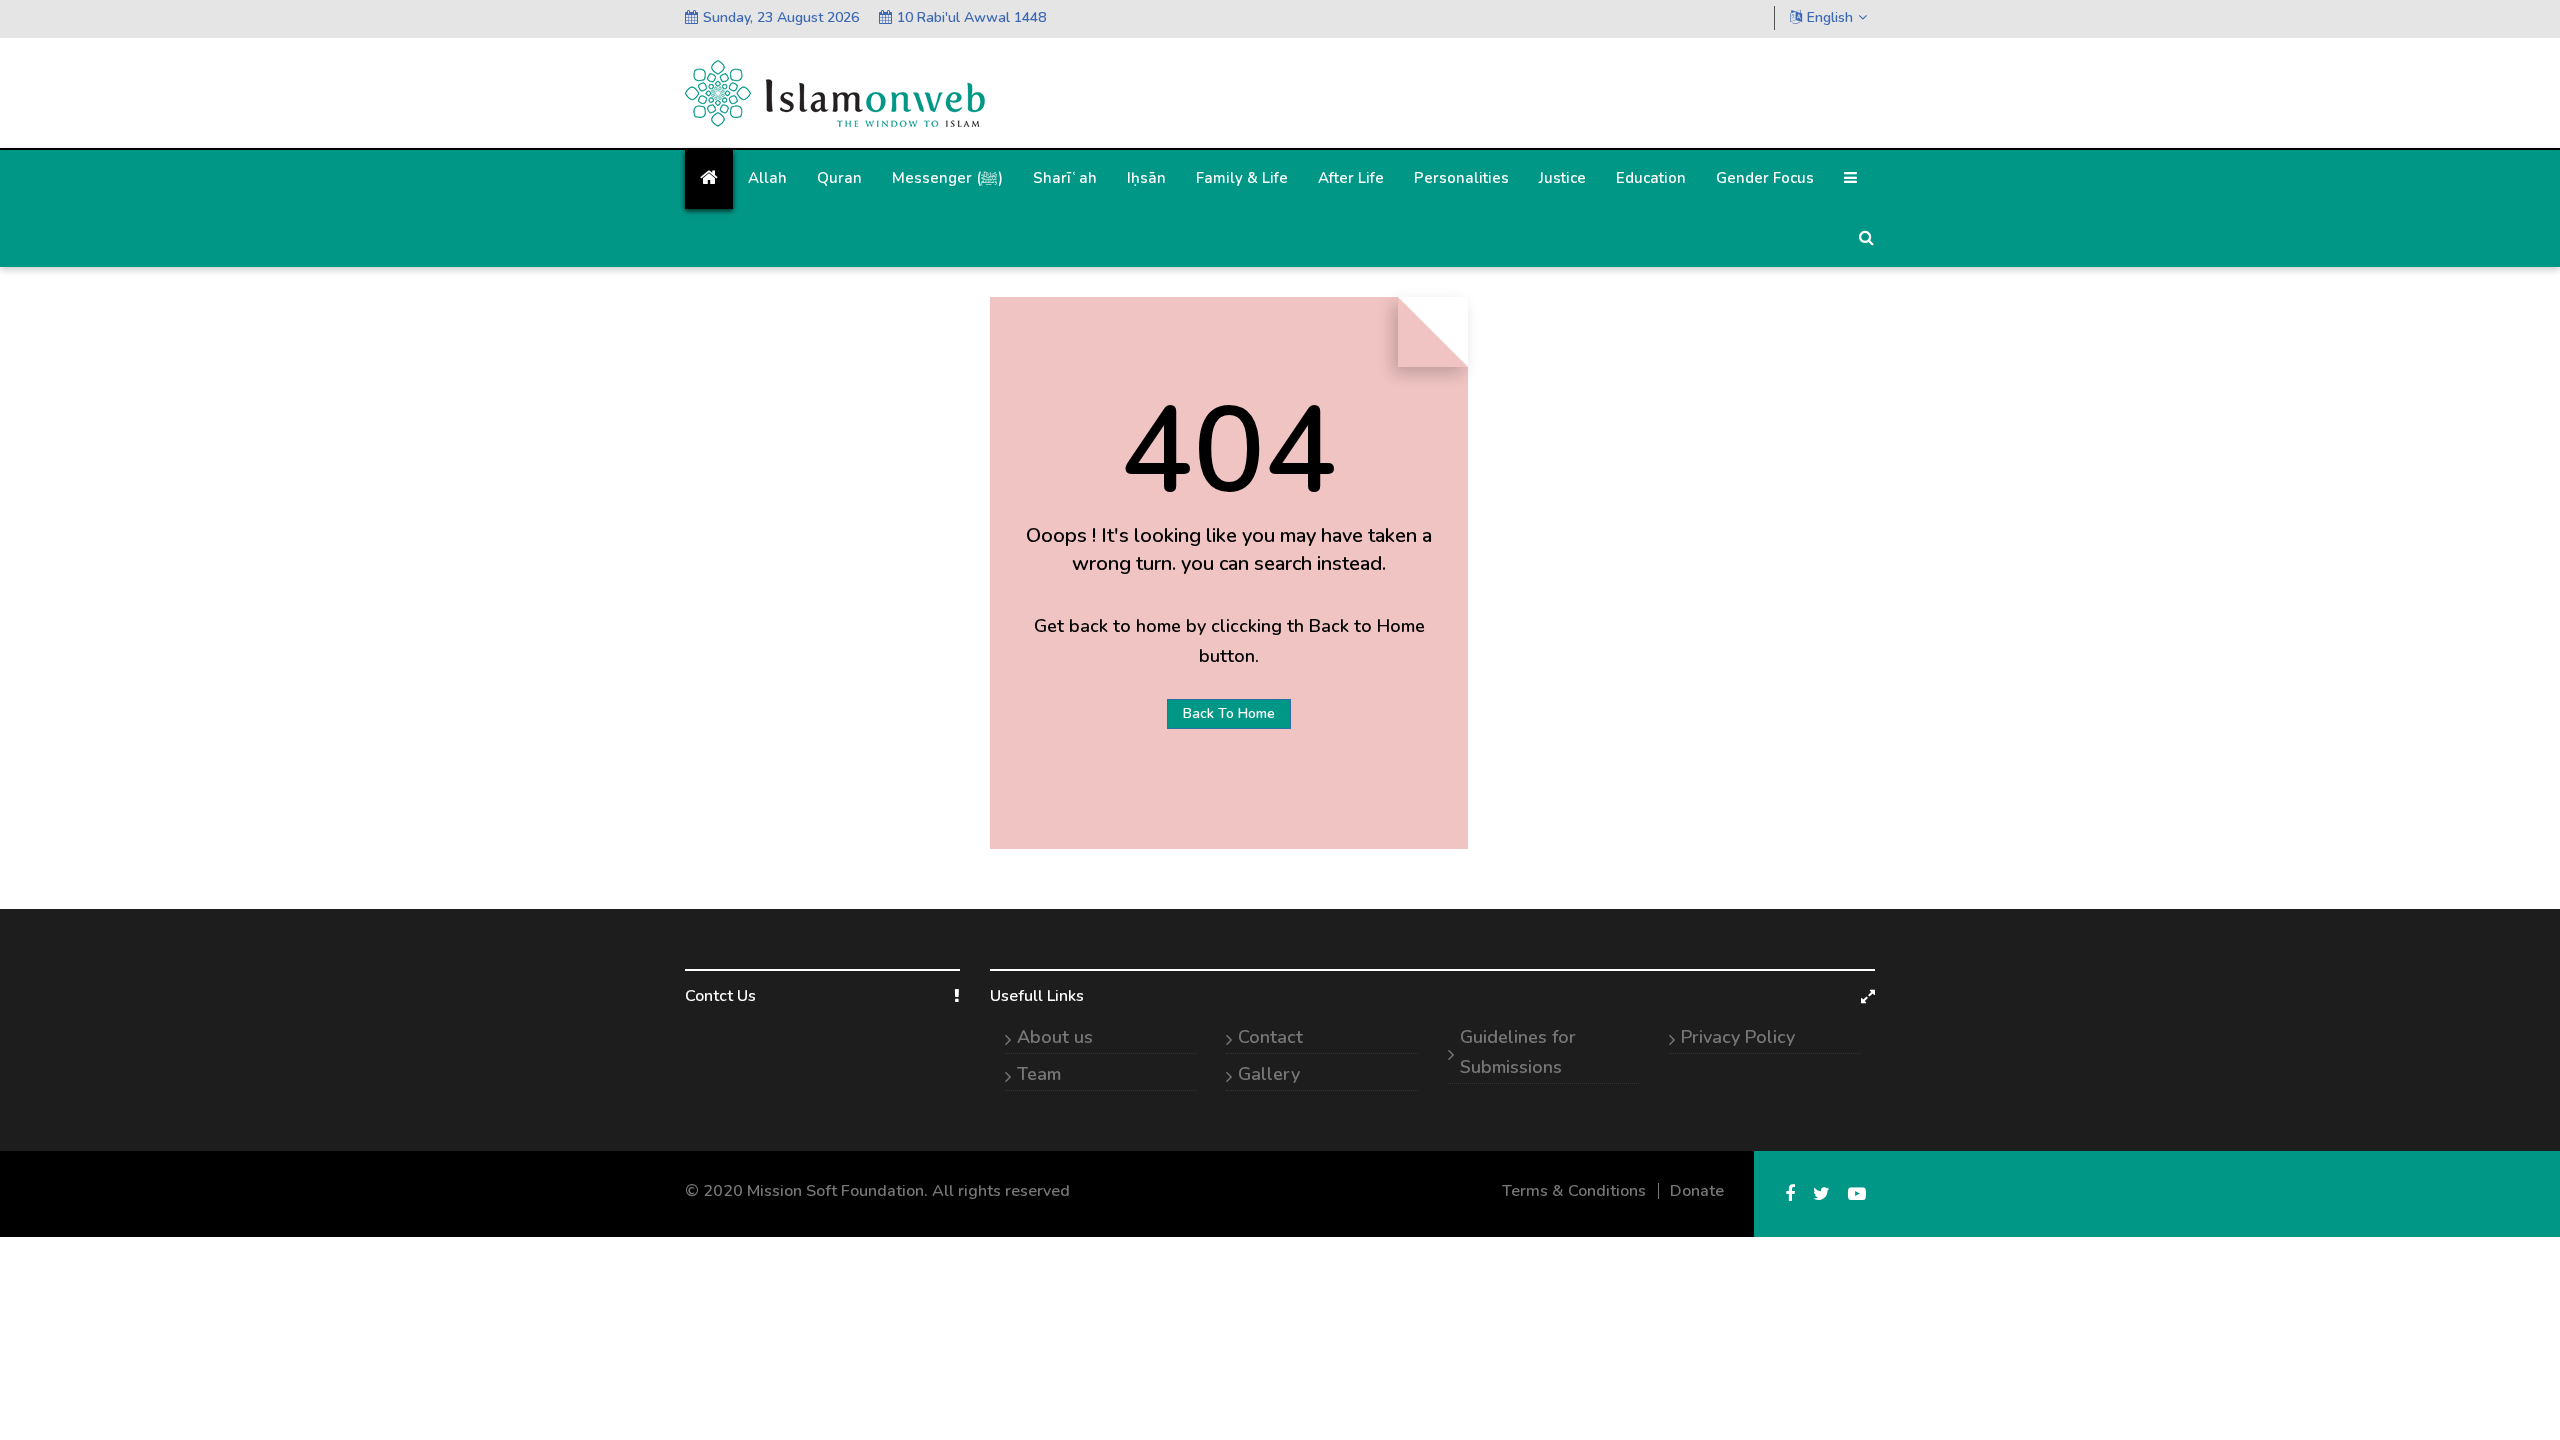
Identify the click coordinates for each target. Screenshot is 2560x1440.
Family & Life (1242, 178)
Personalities (1461, 178)
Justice (1562, 178)
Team (1039, 1074)
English (1830, 17)
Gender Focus (1765, 178)
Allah (767, 178)
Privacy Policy (1738, 1037)
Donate (1697, 1191)
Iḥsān (1146, 178)
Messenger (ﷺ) (947, 178)
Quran (839, 178)
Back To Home (1229, 713)
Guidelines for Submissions (1518, 1052)
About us (1055, 1037)
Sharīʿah (1065, 178)
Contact (1270, 1037)
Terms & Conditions (1574, 1191)
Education (1651, 178)
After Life (1351, 178)
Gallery (1269, 1074)
